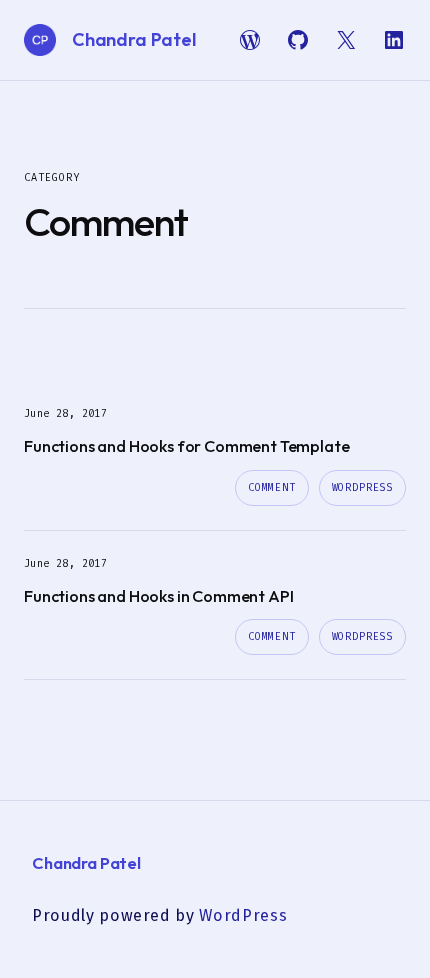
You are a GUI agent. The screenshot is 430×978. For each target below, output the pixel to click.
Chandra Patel (134, 39)
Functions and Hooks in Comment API (158, 596)
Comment (272, 487)
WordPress (362, 487)
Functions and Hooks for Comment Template (186, 446)
